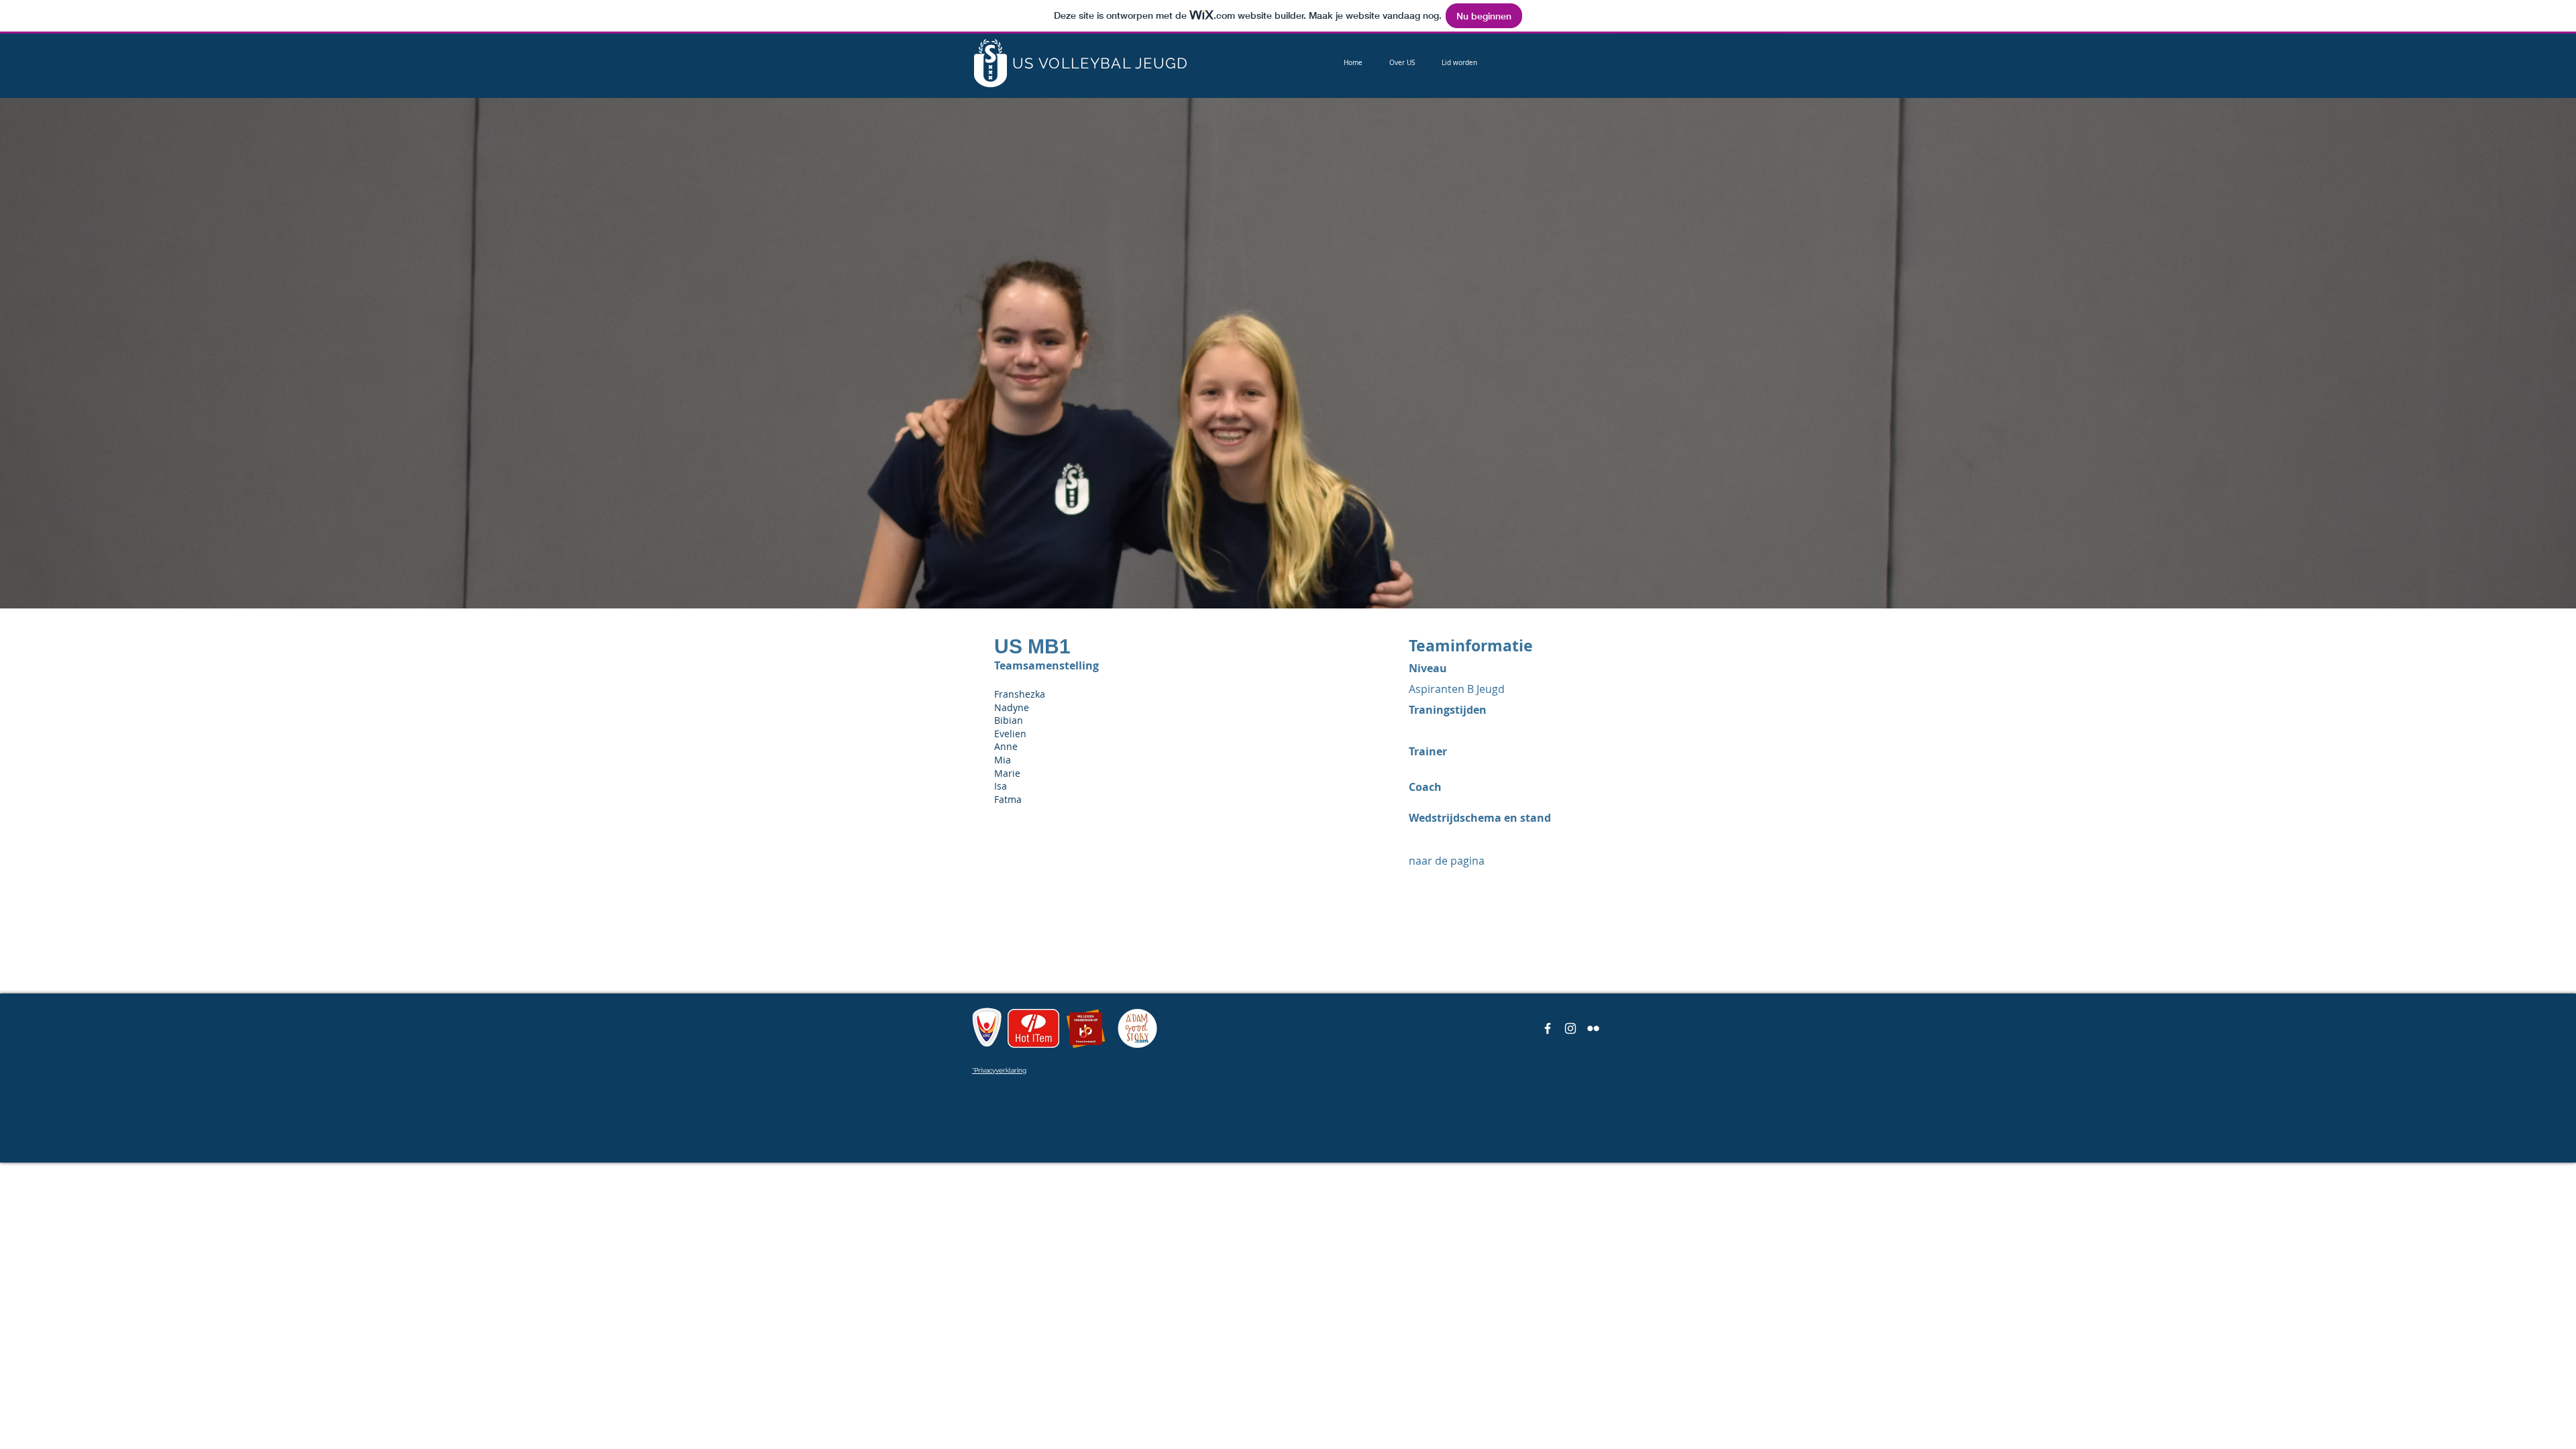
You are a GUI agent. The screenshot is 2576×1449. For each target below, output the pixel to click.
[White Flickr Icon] (1593, 1028)
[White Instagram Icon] (1570, 1028)
